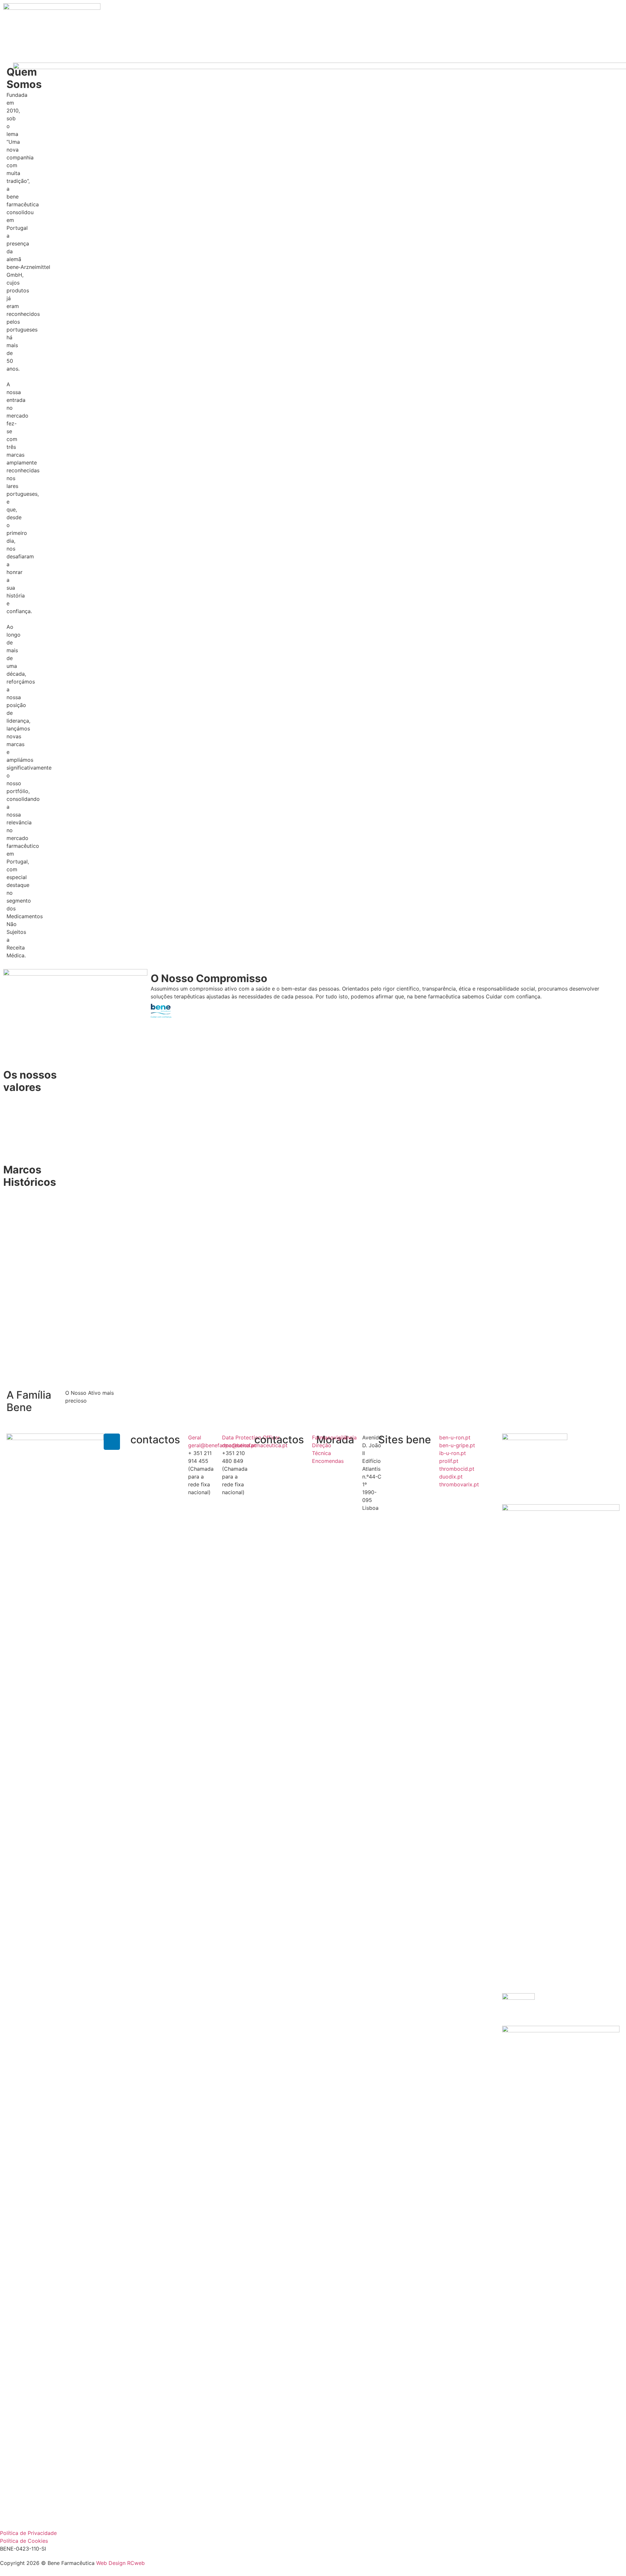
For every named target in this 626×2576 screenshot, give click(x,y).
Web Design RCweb (120, 2563)
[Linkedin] (112, 1442)
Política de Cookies (24, 2541)
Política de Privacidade (28, 2533)
